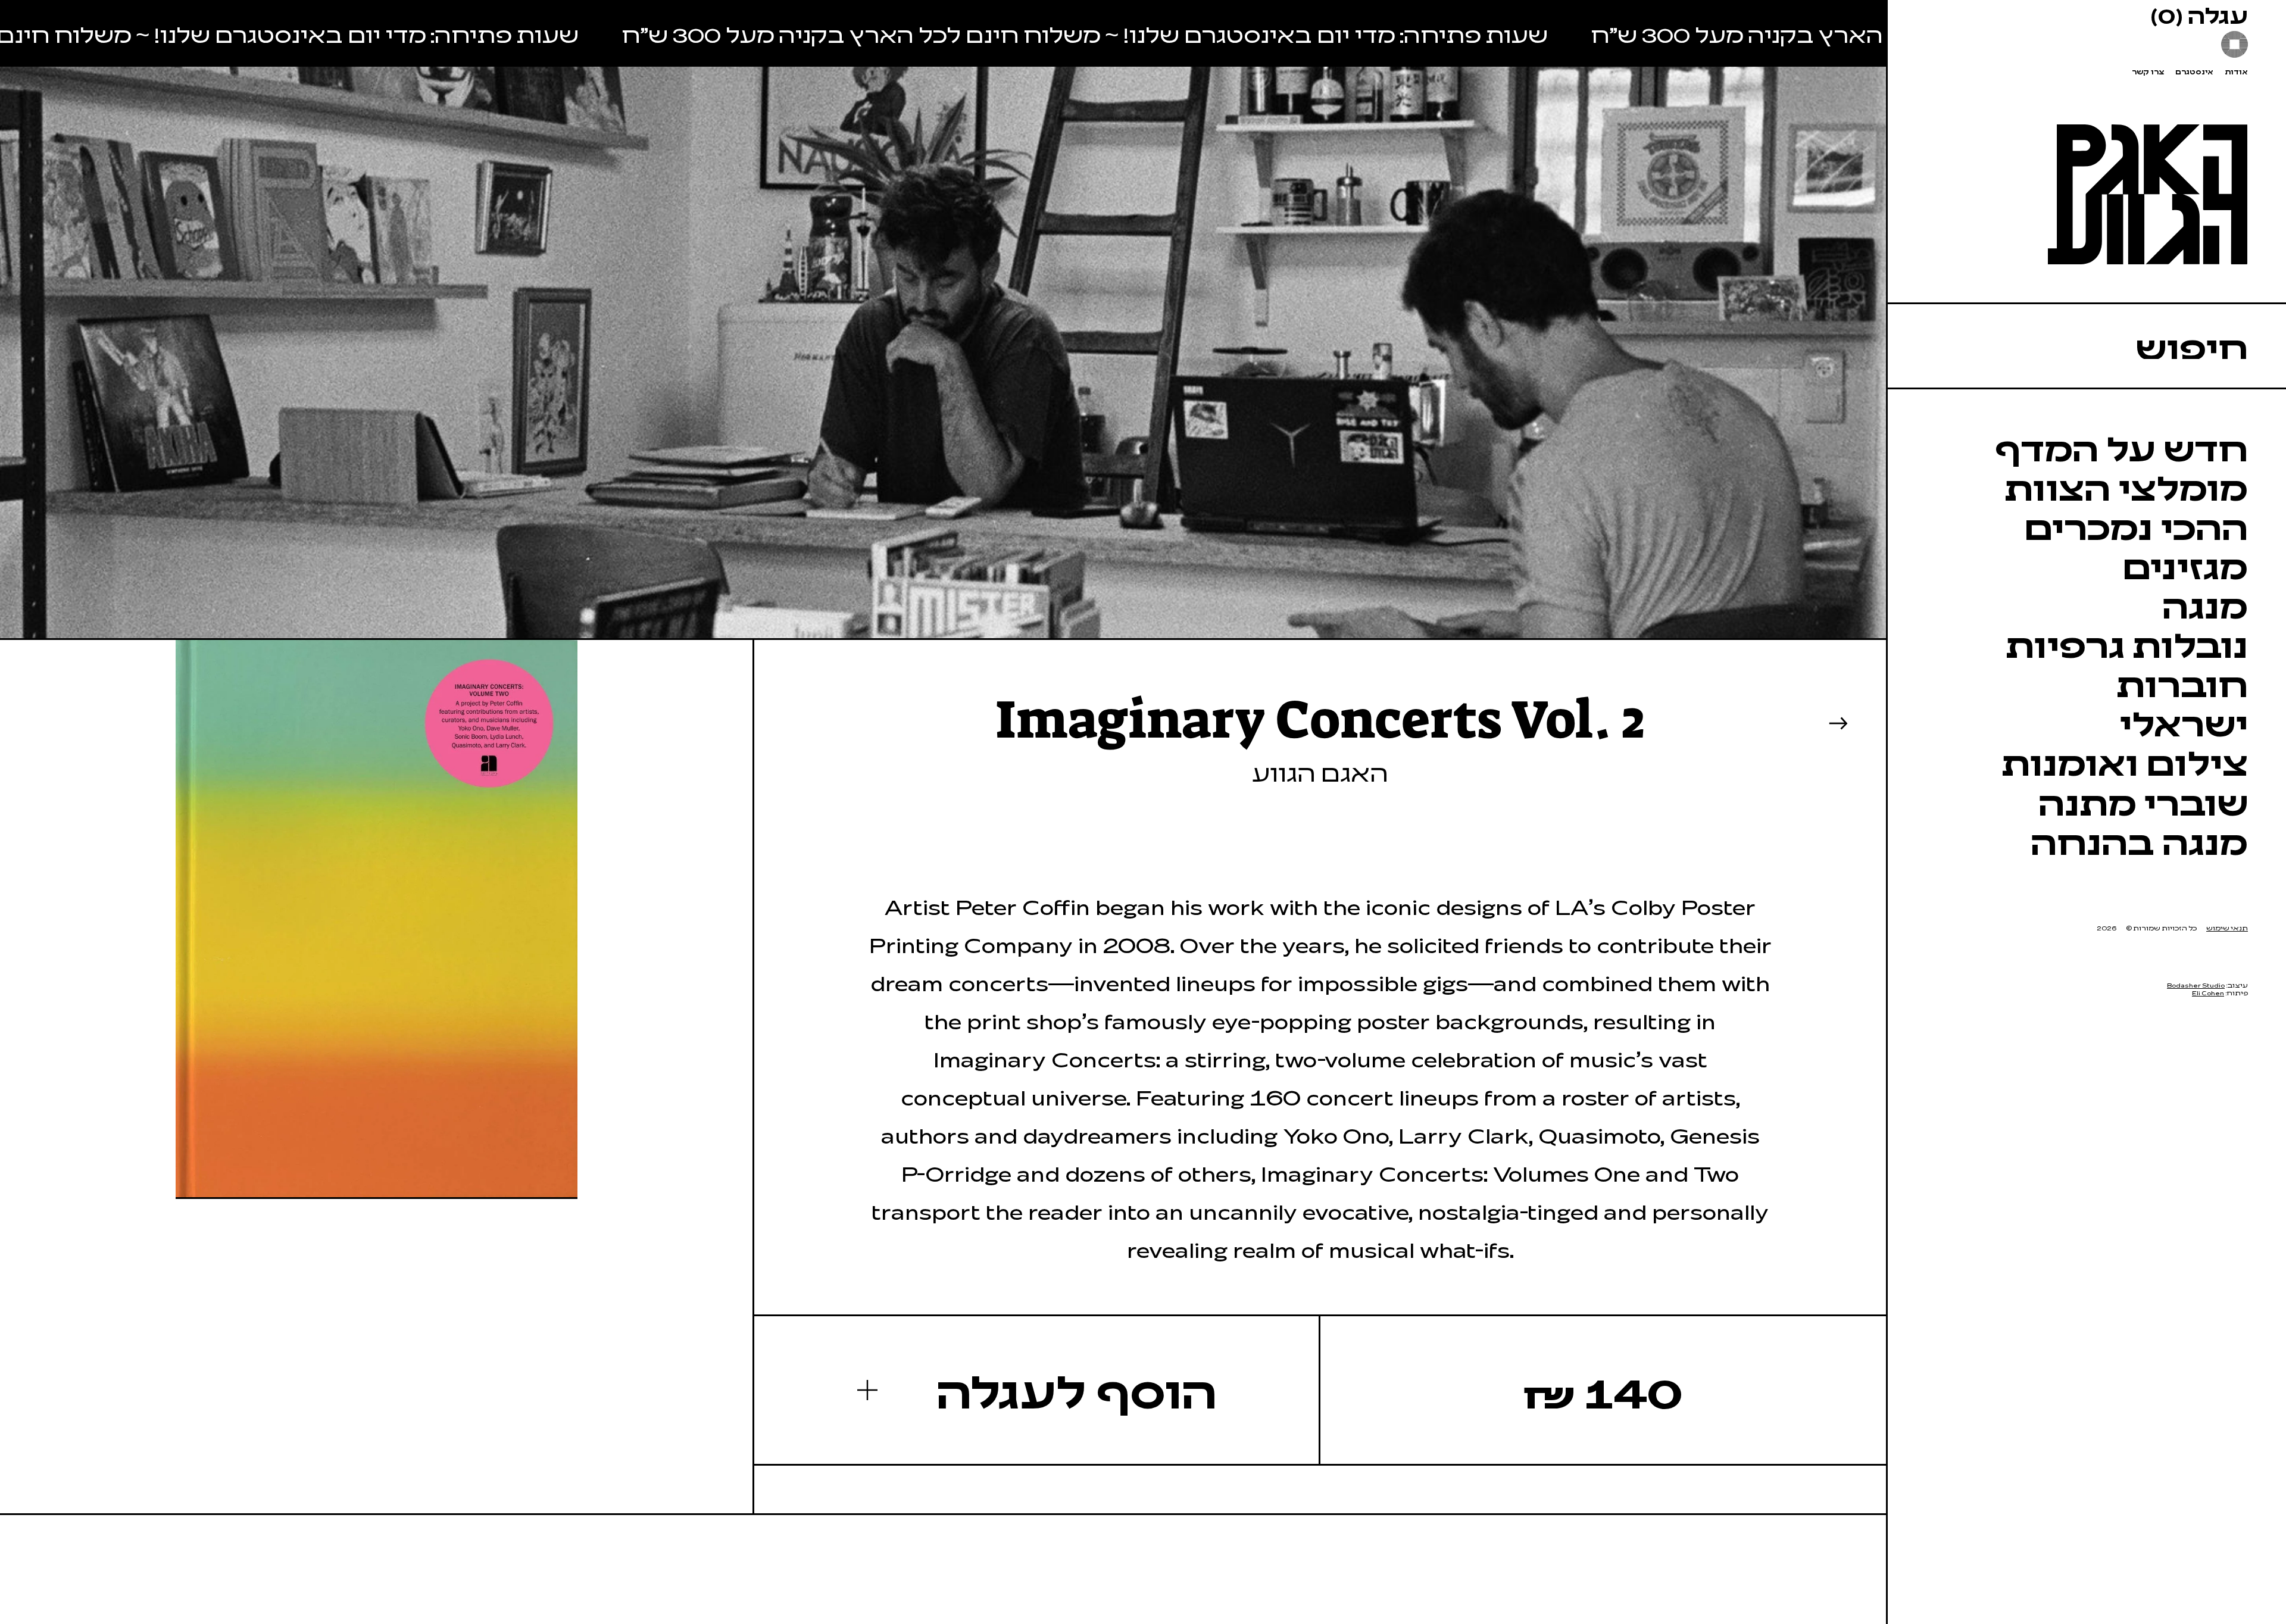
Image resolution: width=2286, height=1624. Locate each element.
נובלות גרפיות (2127, 644)
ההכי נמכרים (2136, 526)
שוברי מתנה (2143, 801)
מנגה (2205, 604)
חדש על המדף (2121, 447)
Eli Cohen (2208, 993)
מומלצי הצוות (2126, 486)
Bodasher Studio (2196, 985)
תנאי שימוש (2227, 928)
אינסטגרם (2194, 72)
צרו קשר (2148, 72)
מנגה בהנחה (2139, 841)
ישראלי (2184, 722)
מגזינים (2185, 565)
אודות (2236, 72)
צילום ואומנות (2125, 761)
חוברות (2182, 683)
